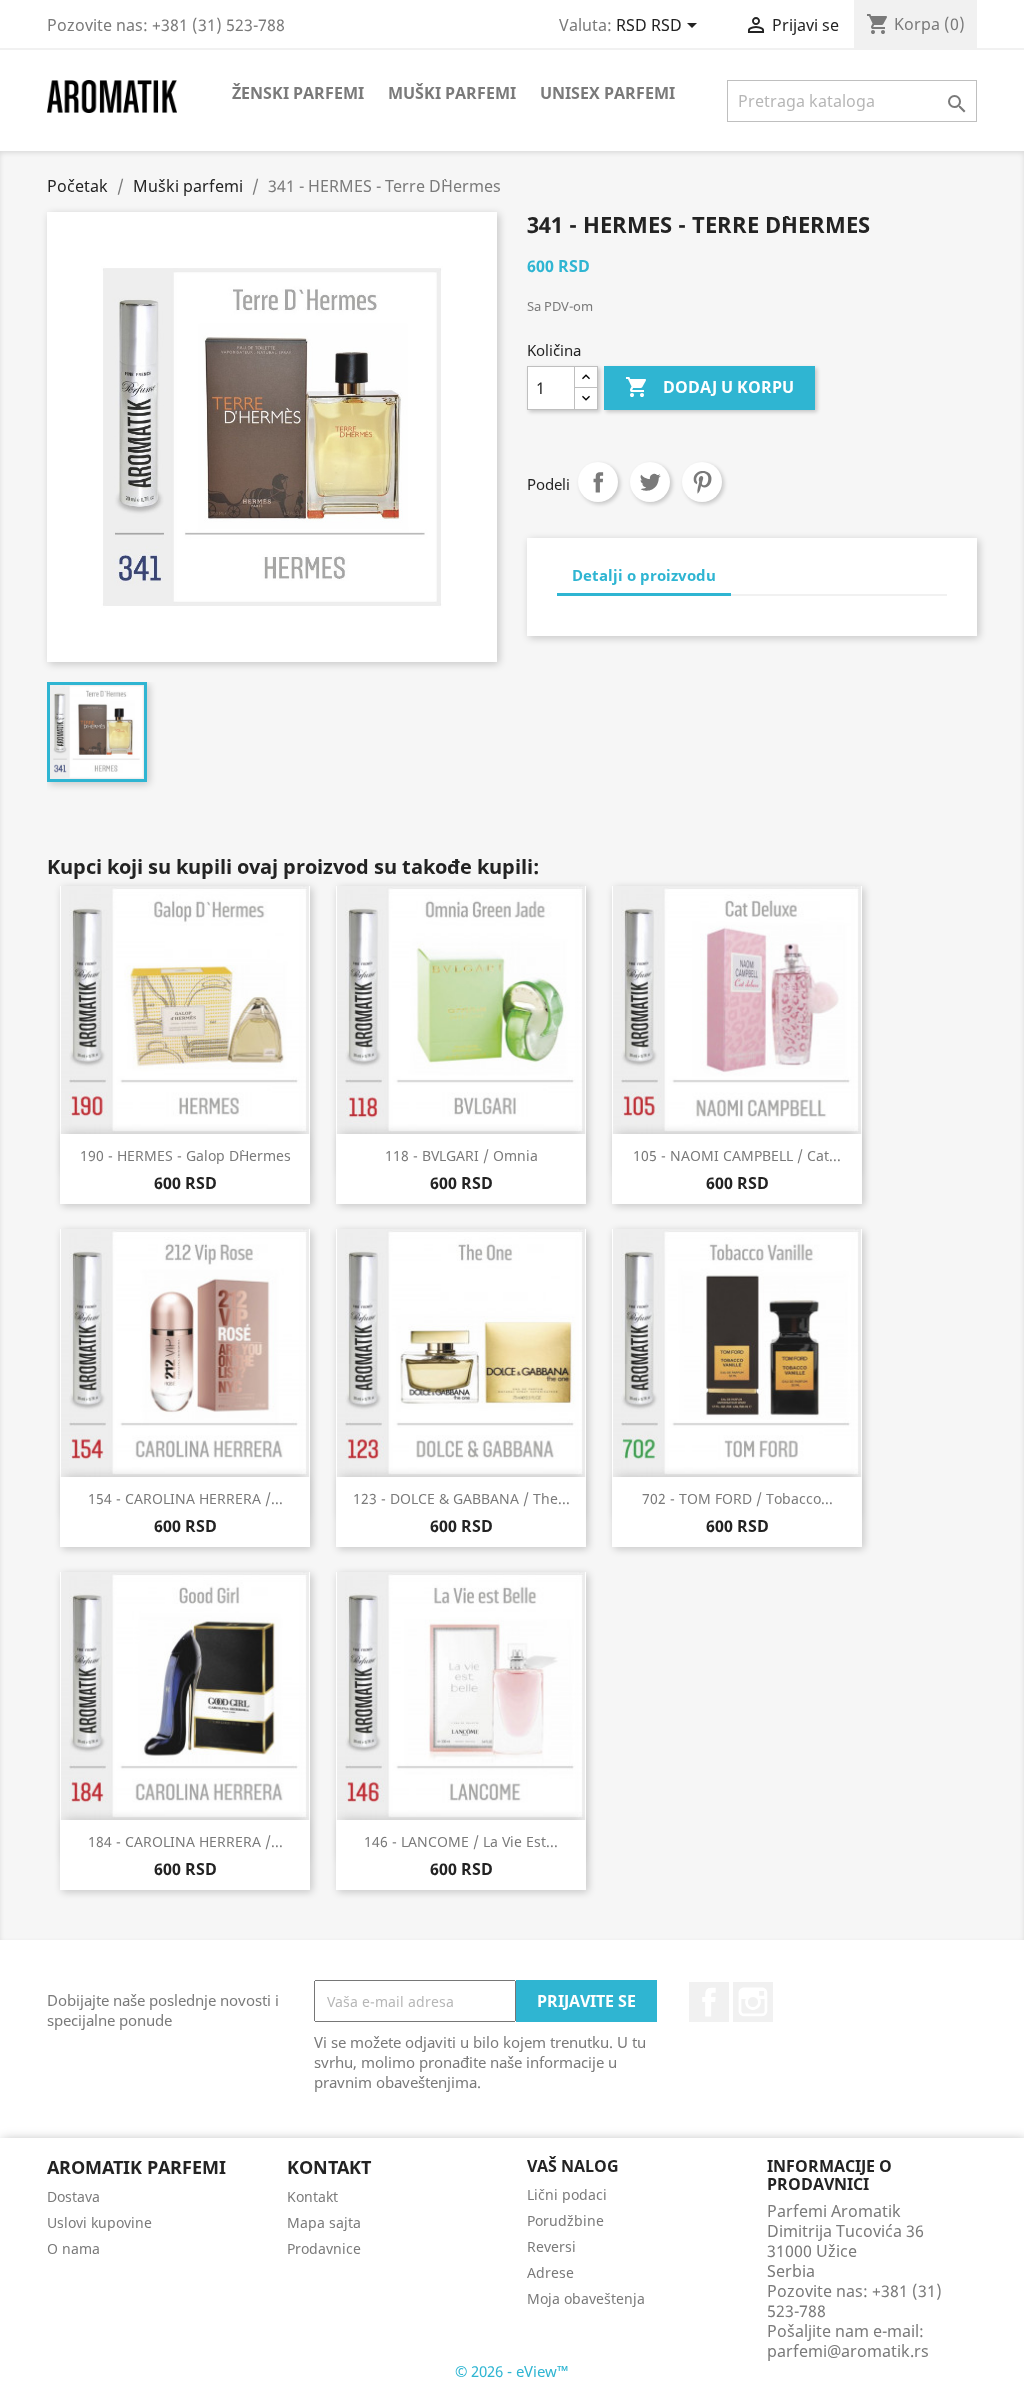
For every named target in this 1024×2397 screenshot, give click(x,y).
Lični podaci (567, 2194)
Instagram (753, 2002)
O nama (73, 2248)
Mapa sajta (324, 2222)
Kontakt (312, 2196)
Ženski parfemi (298, 93)
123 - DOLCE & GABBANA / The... (461, 1498)
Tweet (650, 482)
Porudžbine (565, 2220)
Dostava (73, 2196)
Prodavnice (324, 2248)
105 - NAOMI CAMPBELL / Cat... (737, 1155)
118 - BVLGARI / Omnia (461, 1155)
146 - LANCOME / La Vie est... (461, 1841)
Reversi (551, 2246)
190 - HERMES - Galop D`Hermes (185, 1155)
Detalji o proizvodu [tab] (644, 575)
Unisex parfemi (607, 93)
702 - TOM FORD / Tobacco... (737, 1498)
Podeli (598, 482)
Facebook (709, 2002)
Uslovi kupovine (99, 2222)
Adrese (550, 2272)
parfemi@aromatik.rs (848, 2351)
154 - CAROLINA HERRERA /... (185, 1498)
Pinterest (702, 482)
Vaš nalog (573, 2166)
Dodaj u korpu (709, 387)
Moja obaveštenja (586, 2298)
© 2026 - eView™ (512, 2371)
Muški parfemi (452, 93)
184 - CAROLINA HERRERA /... (185, 1841)
